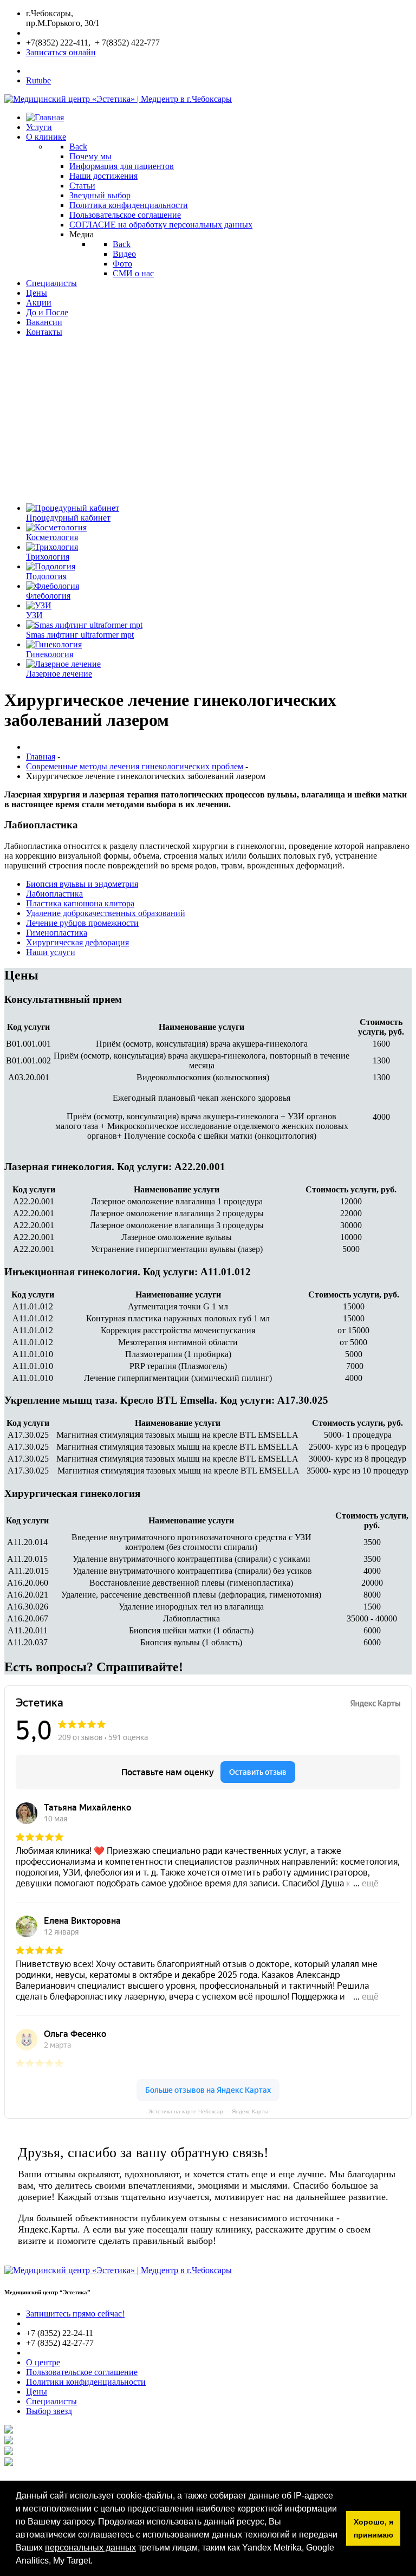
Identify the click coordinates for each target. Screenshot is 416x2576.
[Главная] (45, 117)
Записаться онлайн (61, 52)
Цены (37, 2392)
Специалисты (51, 2401)
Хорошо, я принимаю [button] (373, 2528)
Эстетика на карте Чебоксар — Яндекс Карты (208, 2111)
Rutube (38, 80)
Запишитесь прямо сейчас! (75, 2314)
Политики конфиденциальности (86, 2382)
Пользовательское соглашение (82, 2372)
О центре (43, 2362)
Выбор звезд (49, 2411)
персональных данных (90, 2548)
